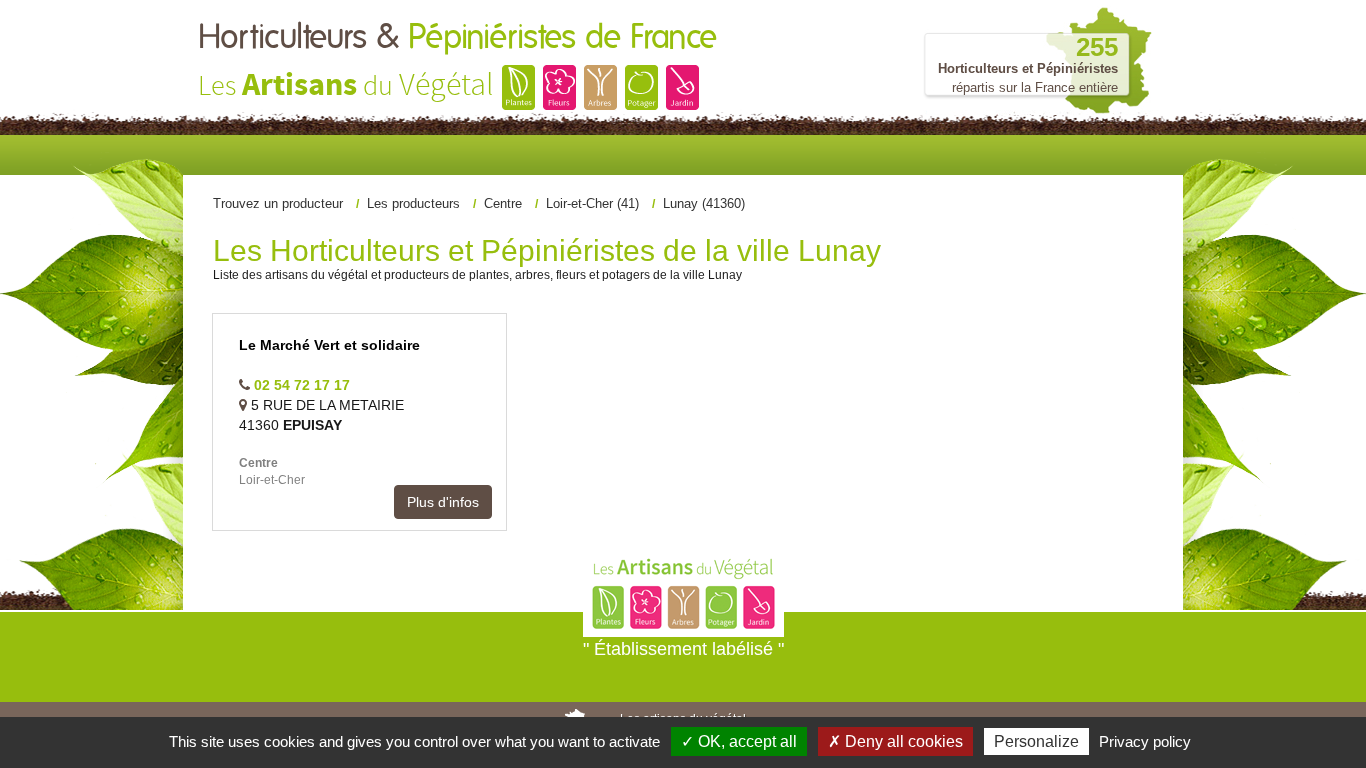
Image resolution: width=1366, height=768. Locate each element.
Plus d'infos (443, 502)
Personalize (1036, 741)
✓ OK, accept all (739, 741)
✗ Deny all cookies (895, 741)
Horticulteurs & (457, 38)
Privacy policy (1145, 741)
